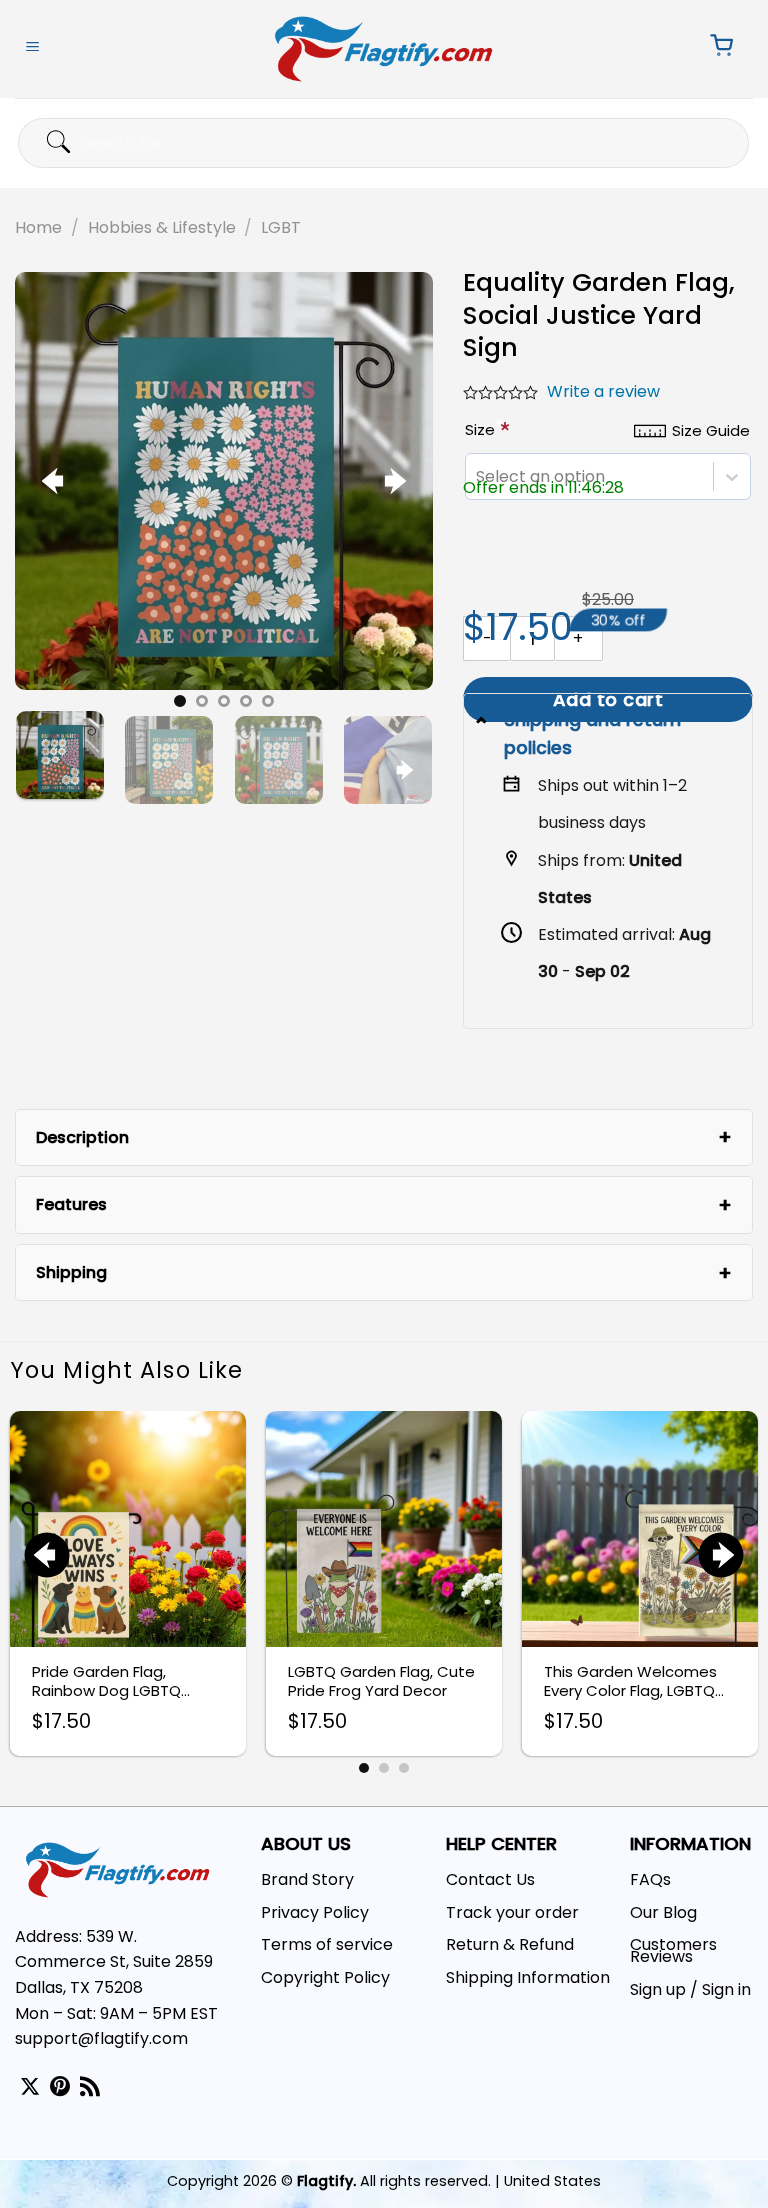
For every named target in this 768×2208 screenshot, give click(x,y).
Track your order (512, 1912)
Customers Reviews (673, 1950)
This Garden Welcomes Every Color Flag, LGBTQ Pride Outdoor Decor (630, 1681)
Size (483, 429)
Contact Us (490, 1879)
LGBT (281, 227)
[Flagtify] (384, 49)
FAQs (650, 1879)
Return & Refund (510, 1944)
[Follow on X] (30, 2088)
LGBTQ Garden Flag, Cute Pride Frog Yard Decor (381, 1681)
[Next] (393, 481)
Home (38, 227)
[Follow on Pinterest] (60, 2088)
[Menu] (33, 49)
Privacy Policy (315, 1912)
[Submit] (38, 142)
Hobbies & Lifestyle (162, 227)
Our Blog (663, 1912)
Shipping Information (528, 1977)
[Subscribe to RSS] (90, 2088)
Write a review (603, 391)
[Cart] (715, 49)
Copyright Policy (325, 1977)
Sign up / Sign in (690, 1989)
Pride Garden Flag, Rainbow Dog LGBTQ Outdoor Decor (106, 1681)
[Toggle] (483, 719)
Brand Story (307, 1879)
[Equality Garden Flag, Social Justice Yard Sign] (224, 480)
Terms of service (327, 1944)
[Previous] (54, 481)
